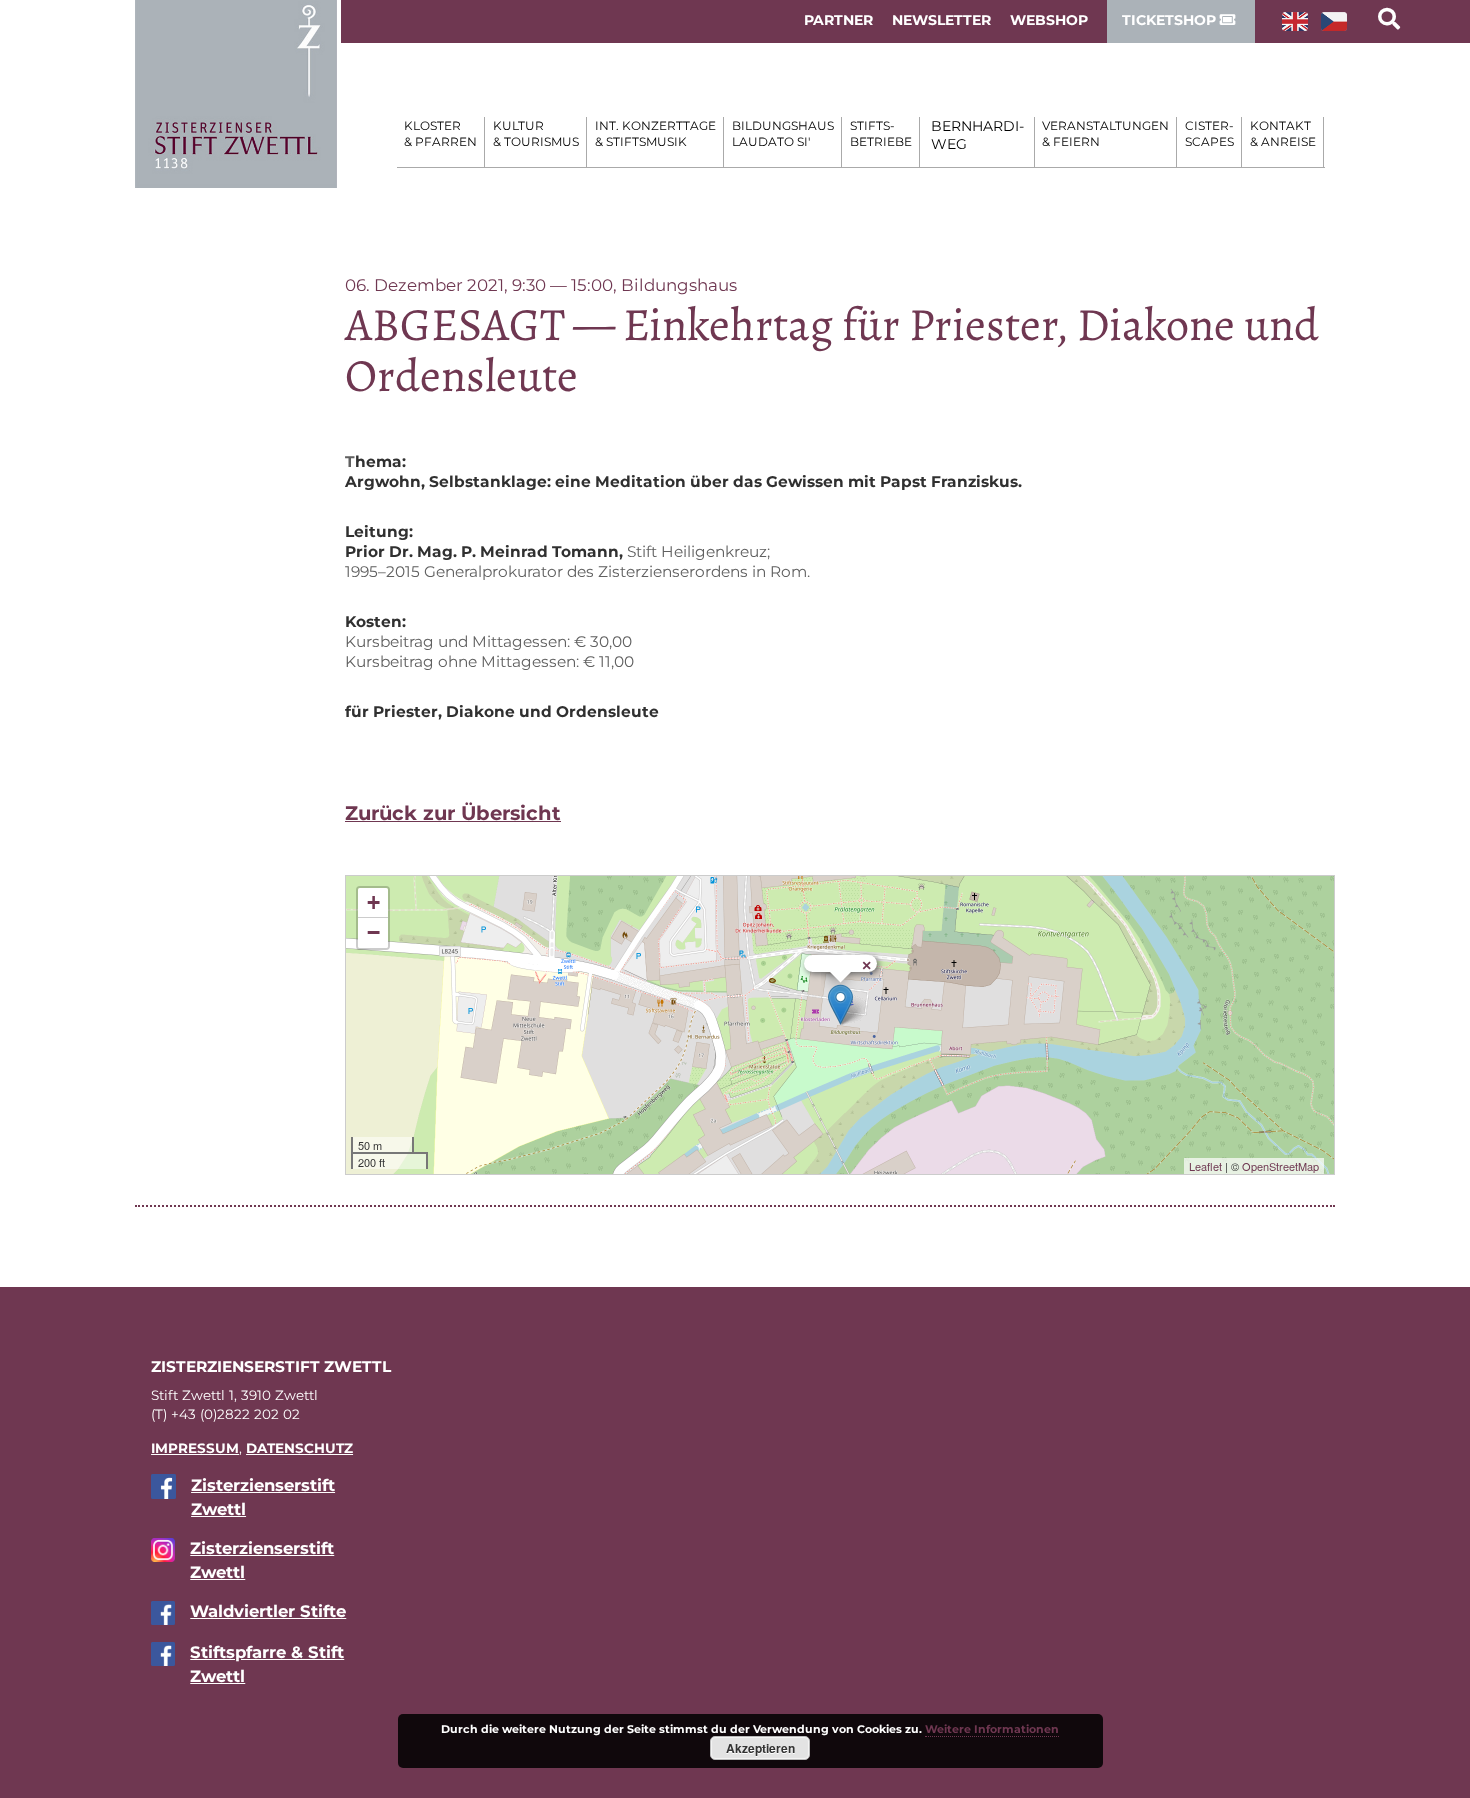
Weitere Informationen (992, 1729)
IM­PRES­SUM (195, 1448)
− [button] (373, 932)
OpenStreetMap (1280, 1166)
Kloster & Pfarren (440, 133)
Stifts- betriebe (881, 133)
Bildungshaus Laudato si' (783, 133)
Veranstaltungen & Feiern (1105, 133)
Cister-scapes (1209, 133)
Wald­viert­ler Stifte (268, 1611)
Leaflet (1205, 1166)
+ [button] (373, 902)
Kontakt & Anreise (1283, 133)
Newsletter (941, 20)
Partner (838, 20)
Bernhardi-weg (977, 135)
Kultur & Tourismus (536, 133)
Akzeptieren (760, 1748)
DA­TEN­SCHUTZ (299, 1448)
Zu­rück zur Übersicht (453, 813)
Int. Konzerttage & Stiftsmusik (655, 133)
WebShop (1049, 20)
